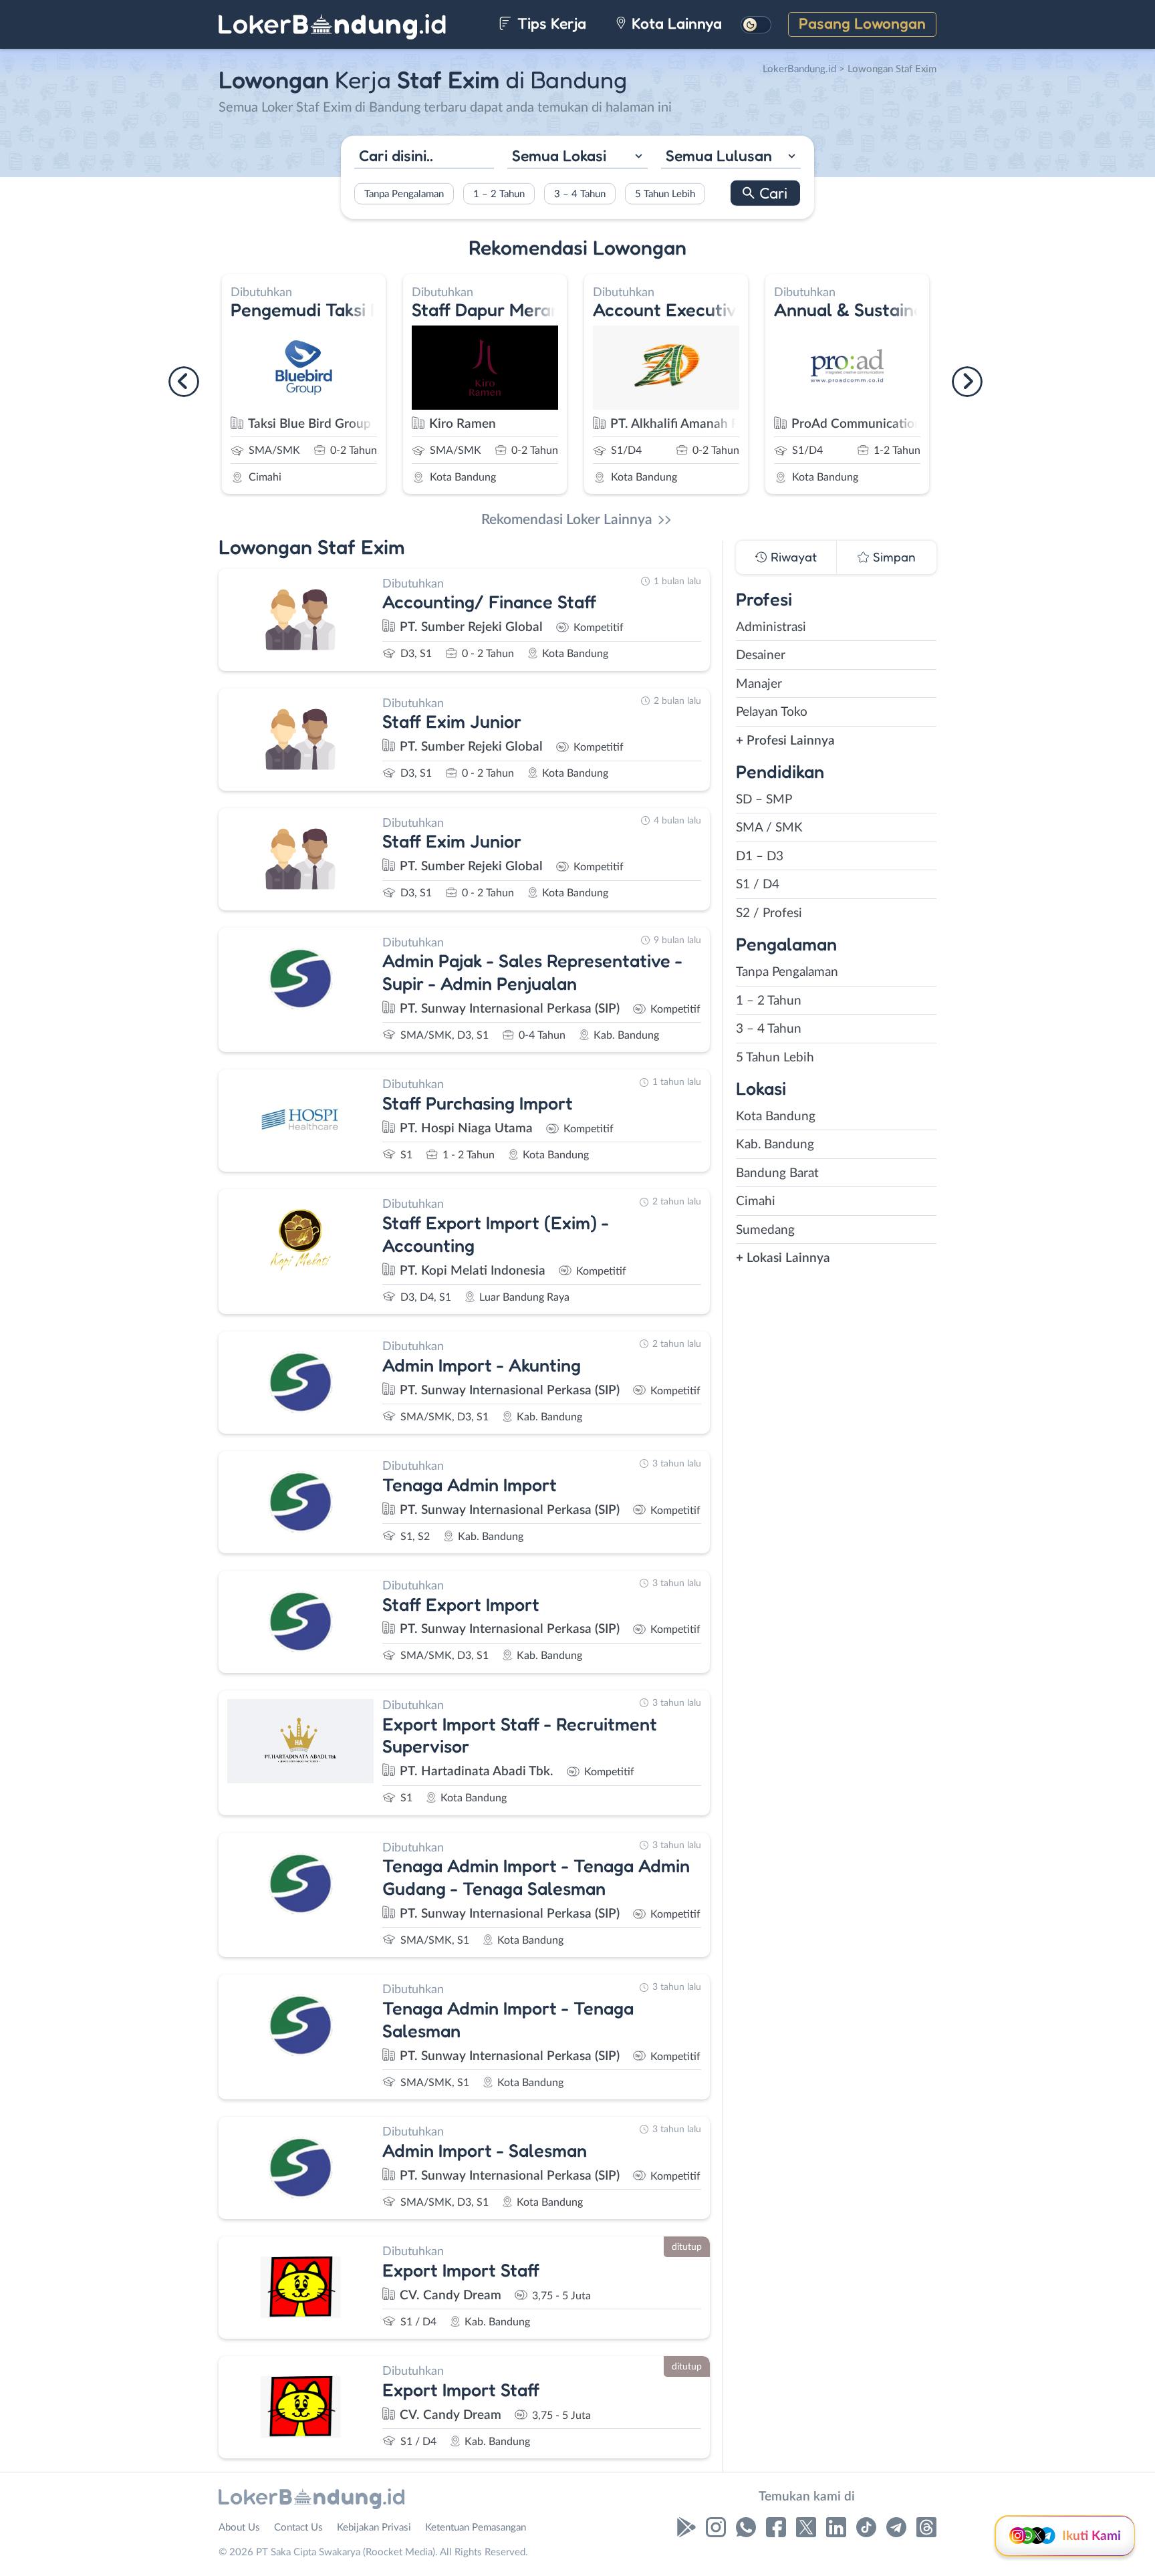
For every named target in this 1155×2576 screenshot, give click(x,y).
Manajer (759, 684)
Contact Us (298, 2528)
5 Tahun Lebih (665, 194)
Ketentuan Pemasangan (476, 2528)
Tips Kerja (550, 23)
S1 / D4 (758, 885)
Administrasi (771, 627)
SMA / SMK (769, 828)
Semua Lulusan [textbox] (719, 155)
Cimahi (756, 1201)
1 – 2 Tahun (499, 194)
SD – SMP (764, 800)
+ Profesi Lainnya (785, 741)
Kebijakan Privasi (374, 2528)
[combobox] (577, 157)
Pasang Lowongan (862, 23)
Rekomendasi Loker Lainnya (567, 520)
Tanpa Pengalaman (404, 194)
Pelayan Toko (772, 712)
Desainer (761, 655)
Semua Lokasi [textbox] (559, 155)
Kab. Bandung (775, 1145)
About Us (239, 2528)
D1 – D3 (760, 857)
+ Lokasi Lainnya (783, 1258)
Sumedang (765, 1230)
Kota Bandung (776, 1117)
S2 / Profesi (769, 913)
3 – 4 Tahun (580, 194)
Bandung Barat (777, 1173)
